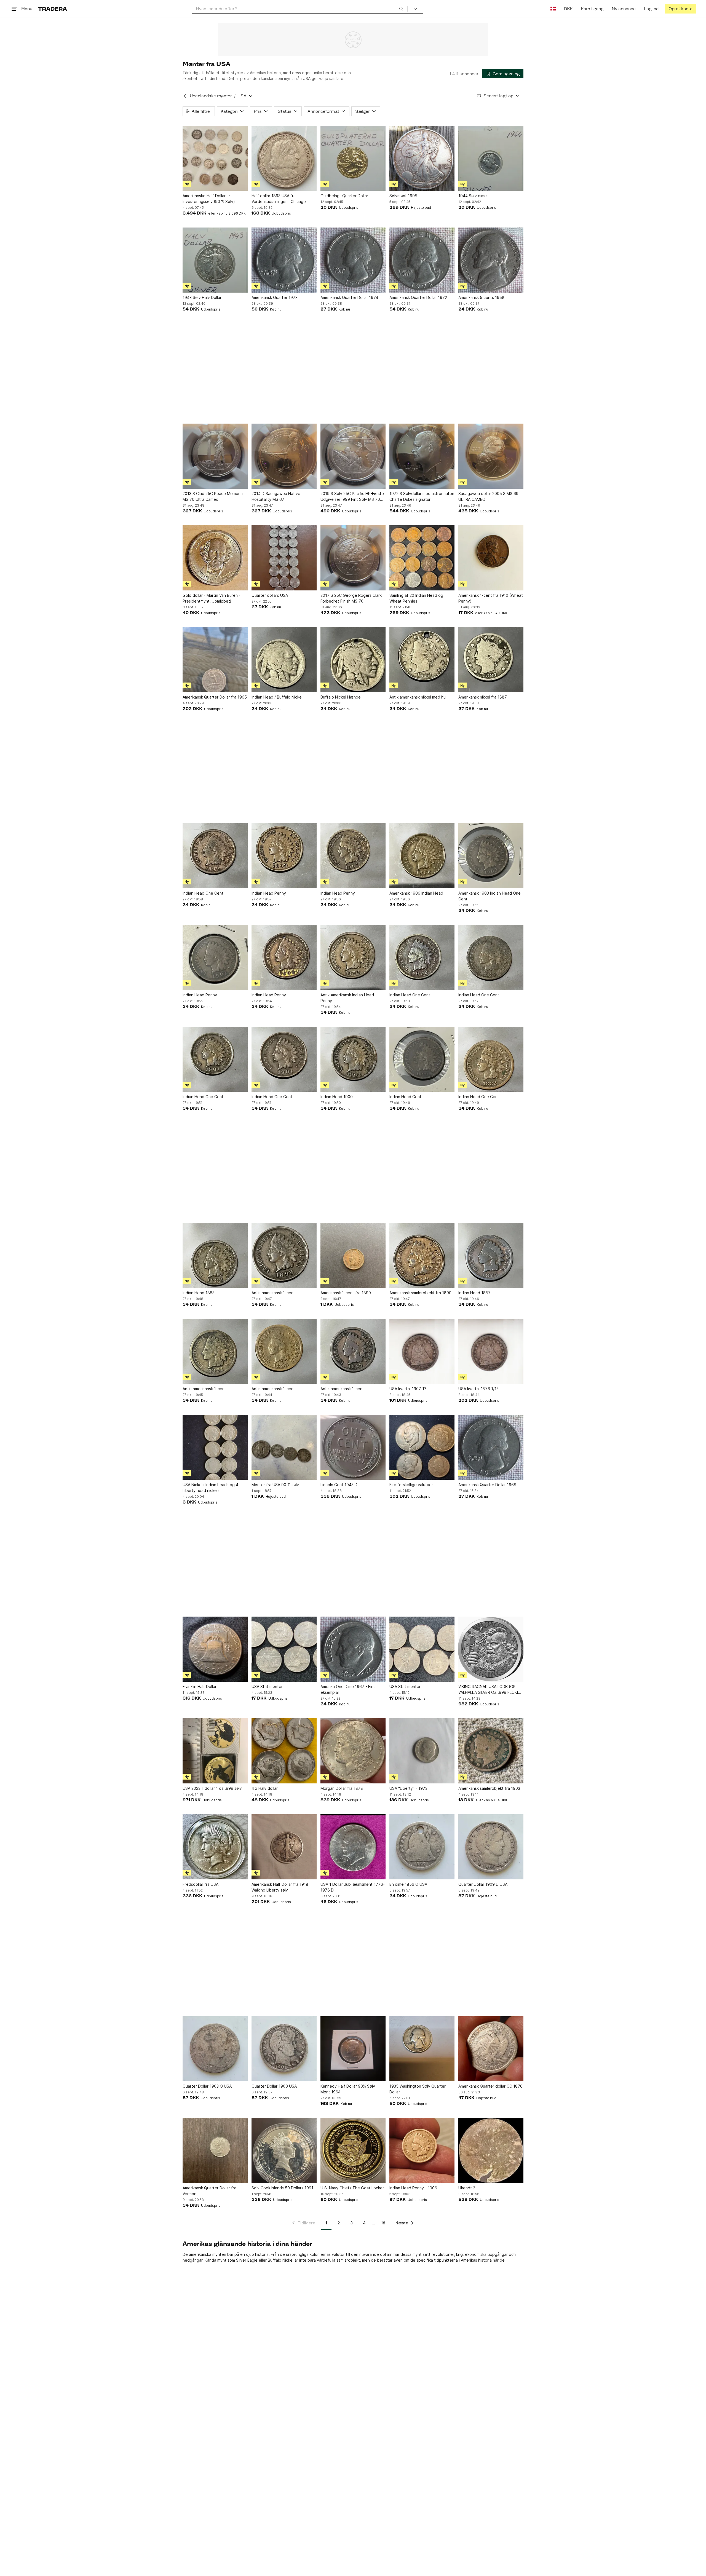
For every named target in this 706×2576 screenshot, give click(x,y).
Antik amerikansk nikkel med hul (418, 697)
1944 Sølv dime (473, 196)
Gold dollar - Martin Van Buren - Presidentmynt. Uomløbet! (212, 598)
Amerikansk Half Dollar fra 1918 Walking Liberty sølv (280, 1887)
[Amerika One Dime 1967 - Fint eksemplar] (353, 1649)
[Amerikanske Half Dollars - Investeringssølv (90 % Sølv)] (215, 158)
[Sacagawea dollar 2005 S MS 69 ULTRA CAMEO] (491, 456)
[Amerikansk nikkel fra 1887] (491, 660)
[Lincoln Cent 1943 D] (353, 1447)
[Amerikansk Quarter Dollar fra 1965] (215, 660)
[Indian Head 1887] (491, 1255)
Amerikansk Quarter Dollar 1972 (418, 297)
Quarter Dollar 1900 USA (274, 2086)
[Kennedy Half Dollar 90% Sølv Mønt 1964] (353, 2049)
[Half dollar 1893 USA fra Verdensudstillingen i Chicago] (284, 158)
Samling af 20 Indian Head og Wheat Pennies (416, 598)
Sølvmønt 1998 (403, 196)
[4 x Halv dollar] (284, 1751)
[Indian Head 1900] (353, 1059)
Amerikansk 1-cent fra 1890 (346, 1293)
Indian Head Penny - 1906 (413, 2188)
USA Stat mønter (267, 1686)
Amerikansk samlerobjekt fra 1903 (489, 1788)
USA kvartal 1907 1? (408, 1389)
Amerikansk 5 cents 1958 (481, 297)
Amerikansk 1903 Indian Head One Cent (490, 896)
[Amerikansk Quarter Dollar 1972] (422, 260)
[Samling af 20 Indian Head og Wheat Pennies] (422, 558)
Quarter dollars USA (270, 595)
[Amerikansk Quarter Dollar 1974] (353, 260)
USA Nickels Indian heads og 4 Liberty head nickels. (210, 1488)
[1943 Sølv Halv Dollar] (215, 260)
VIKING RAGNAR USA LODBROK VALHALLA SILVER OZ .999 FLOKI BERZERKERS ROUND (488, 1690)
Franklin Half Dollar (200, 1686)
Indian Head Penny (269, 893)
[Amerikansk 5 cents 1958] (491, 260)
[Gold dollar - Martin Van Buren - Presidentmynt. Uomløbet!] (215, 558)
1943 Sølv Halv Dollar (202, 297)
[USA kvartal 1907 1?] (422, 1351)
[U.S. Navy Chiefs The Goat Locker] (353, 2150)
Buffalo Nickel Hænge (341, 697)
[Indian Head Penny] (284, 856)
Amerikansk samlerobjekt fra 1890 (420, 1293)
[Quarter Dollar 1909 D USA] (491, 1847)
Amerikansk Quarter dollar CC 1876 (490, 2086)
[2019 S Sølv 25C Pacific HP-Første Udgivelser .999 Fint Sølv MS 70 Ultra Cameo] (353, 456)
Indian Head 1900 (337, 1097)
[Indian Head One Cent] (215, 856)
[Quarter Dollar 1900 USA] (284, 2049)
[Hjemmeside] (53, 9)
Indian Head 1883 (199, 1293)
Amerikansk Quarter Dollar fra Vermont (209, 2191)
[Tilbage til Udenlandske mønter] (185, 96)
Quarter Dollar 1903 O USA (207, 2086)
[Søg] (401, 9)
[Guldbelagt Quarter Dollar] (353, 158)
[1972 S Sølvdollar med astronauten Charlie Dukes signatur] (422, 456)
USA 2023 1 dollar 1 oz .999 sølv (212, 1788)
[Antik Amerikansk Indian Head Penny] (353, 957)
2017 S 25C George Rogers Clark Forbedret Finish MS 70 (351, 598)
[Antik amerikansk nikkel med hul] (422, 660)
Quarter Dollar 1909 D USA (483, 1884)
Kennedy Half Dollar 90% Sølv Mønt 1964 (348, 2089)
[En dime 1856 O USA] (422, 1847)
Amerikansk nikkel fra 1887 (483, 697)
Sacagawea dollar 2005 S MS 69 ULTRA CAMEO (488, 496)
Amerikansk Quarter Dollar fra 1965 (215, 697)
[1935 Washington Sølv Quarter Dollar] (422, 2049)
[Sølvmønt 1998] (422, 158)
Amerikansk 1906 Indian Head (416, 893)
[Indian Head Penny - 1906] (422, 2150)
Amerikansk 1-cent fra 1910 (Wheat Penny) (491, 598)
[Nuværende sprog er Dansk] (553, 9)
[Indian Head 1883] (215, 1255)
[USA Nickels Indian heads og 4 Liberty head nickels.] (215, 1447)
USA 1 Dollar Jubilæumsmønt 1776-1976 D (353, 1887)
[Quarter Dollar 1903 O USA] (215, 2049)
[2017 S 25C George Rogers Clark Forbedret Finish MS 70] (353, 558)
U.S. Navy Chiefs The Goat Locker (352, 2188)
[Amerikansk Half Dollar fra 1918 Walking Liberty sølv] (284, 1847)
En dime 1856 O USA (408, 1884)
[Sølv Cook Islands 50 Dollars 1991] (284, 2150)
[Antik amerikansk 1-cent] (284, 1255)
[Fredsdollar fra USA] (215, 1847)
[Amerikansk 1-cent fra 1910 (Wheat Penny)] (491, 558)
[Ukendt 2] (491, 2150)
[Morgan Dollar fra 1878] (353, 1751)
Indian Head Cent (405, 1097)
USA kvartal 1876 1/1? (478, 1389)
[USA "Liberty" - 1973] (422, 1751)
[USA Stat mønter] (284, 1649)
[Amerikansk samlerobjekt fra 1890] (422, 1255)
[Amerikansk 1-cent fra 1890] (353, 1255)
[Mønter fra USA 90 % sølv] (284, 1447)
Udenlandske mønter (211, 96)
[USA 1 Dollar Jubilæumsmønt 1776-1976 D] (353, 1847)
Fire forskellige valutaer (411, 1485)
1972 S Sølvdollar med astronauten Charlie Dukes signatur (422, 496)
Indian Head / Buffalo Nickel (277, 697)
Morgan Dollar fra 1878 (342, 1788)
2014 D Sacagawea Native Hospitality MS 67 (276, 496)
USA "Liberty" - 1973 (408, 1788)
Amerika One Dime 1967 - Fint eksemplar (348, 1689)
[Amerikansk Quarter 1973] (284, 260)
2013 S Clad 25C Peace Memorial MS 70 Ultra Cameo (213, 496)
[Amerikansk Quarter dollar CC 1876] (491, 2049)
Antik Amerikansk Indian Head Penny (347, 998)
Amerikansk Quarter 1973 (275, 297)
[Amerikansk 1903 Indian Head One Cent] (491, 856)
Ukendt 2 (467, 2188)
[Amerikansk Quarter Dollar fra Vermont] (215, 2150)
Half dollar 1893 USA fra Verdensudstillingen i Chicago (279, 199)
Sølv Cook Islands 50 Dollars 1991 (282, 2188)
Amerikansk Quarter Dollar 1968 (487, 1485)
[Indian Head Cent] (422, 1059)
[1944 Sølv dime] (491, 158)
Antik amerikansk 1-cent (273, 1293)
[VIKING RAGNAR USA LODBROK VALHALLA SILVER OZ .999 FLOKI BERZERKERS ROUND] (491, 1649)
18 (383, 2223)
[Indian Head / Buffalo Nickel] (284, 660)
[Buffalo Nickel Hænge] (353, 660)
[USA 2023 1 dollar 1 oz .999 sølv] (215, 1751)
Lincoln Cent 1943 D (339, 1485)
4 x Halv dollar (265, 1788)
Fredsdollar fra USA (200, 1884)
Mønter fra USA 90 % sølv (275, 1485)
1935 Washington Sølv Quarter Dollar (418, 2089)
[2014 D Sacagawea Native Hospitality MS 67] (284, 456)
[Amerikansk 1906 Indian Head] (422, 856)
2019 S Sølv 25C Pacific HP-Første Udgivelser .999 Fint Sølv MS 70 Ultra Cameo (352, 497)
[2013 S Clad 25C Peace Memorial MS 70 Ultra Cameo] (215, 456)
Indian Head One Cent (203, 893)
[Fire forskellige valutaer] (422, 1447)
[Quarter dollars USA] (284, 558)
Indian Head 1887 (474, 1293)
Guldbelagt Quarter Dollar (344, 196)
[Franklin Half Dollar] (215, 1649)
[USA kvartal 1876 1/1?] (491, 1351)
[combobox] (300, 9)
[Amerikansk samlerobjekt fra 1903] (491, 1751)
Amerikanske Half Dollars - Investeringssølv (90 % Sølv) (209, 199)
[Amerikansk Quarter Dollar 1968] (491, 1447)
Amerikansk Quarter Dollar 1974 (349, 297)
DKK (568, 9)
